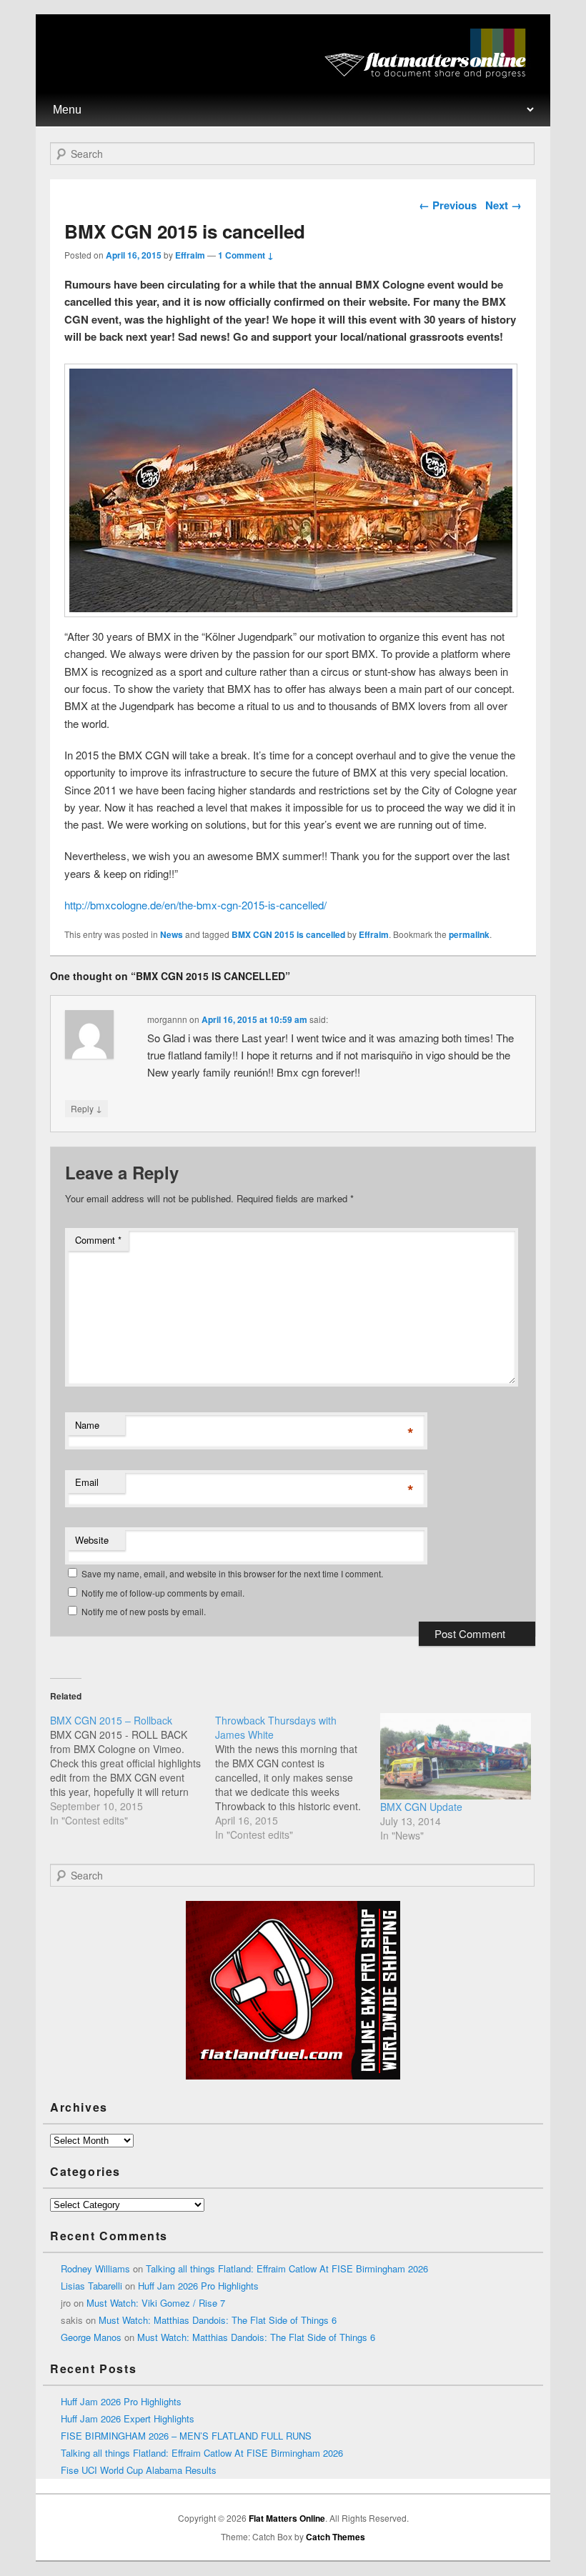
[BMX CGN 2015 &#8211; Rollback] (133, 1770)
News (172, 934)
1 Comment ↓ (246, 255)
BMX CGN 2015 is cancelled (288, 934)
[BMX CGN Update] (456, 1756)
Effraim (190, 255)
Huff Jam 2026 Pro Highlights (198, 2286)
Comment (98, 1240)
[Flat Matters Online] (430, 74)
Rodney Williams (95, 2268)
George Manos (91, 2337)
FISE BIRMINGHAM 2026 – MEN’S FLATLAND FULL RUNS (186, 2436)
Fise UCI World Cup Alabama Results (139, 2470)
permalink (469, 934)
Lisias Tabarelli (91, 2286)
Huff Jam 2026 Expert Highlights (128, 2418)
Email (87, 1482)
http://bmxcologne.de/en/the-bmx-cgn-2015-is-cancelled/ (195, 905)
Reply (86, 1108)
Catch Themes (336, 2537)
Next (503, 205)
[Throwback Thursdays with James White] (298, 1777)
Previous (448, 205)
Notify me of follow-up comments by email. (163, 1593)
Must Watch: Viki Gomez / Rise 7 (156, 2303)
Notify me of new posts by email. (144, 1611)
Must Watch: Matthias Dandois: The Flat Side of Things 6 (218, 2320)
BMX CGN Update (421, 1807)
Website (92, 1540)
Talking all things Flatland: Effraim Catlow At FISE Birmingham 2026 (287, 2268)
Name (87, 1425)
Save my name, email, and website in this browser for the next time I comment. (232, 1573)
